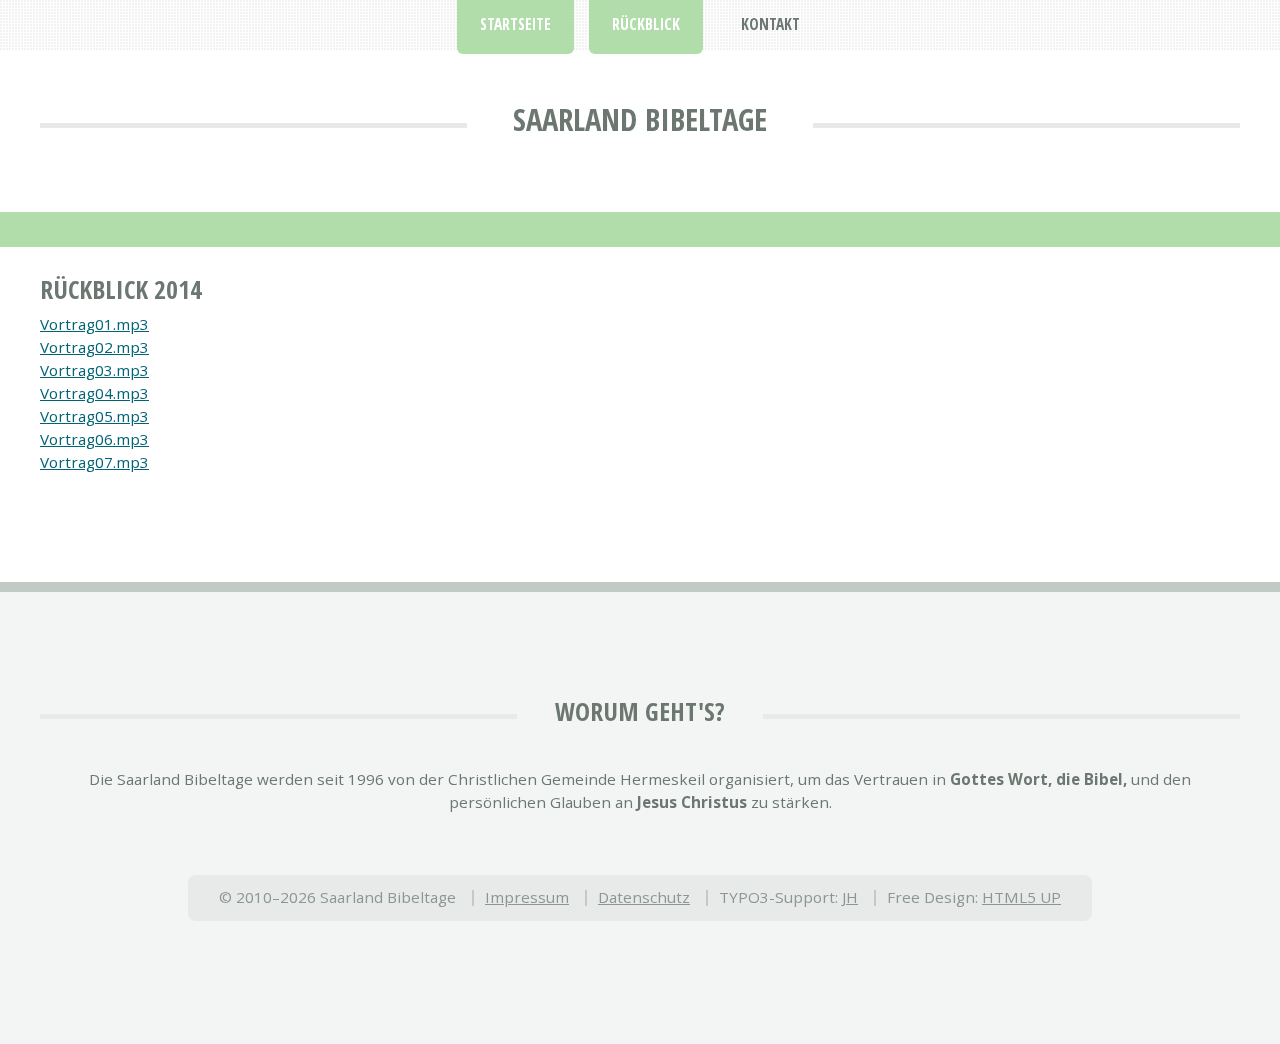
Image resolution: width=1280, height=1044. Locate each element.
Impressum (527, 897)
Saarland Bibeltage (640, 119)
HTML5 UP (1021, 897)
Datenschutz (644, 897)
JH (850, 897)
